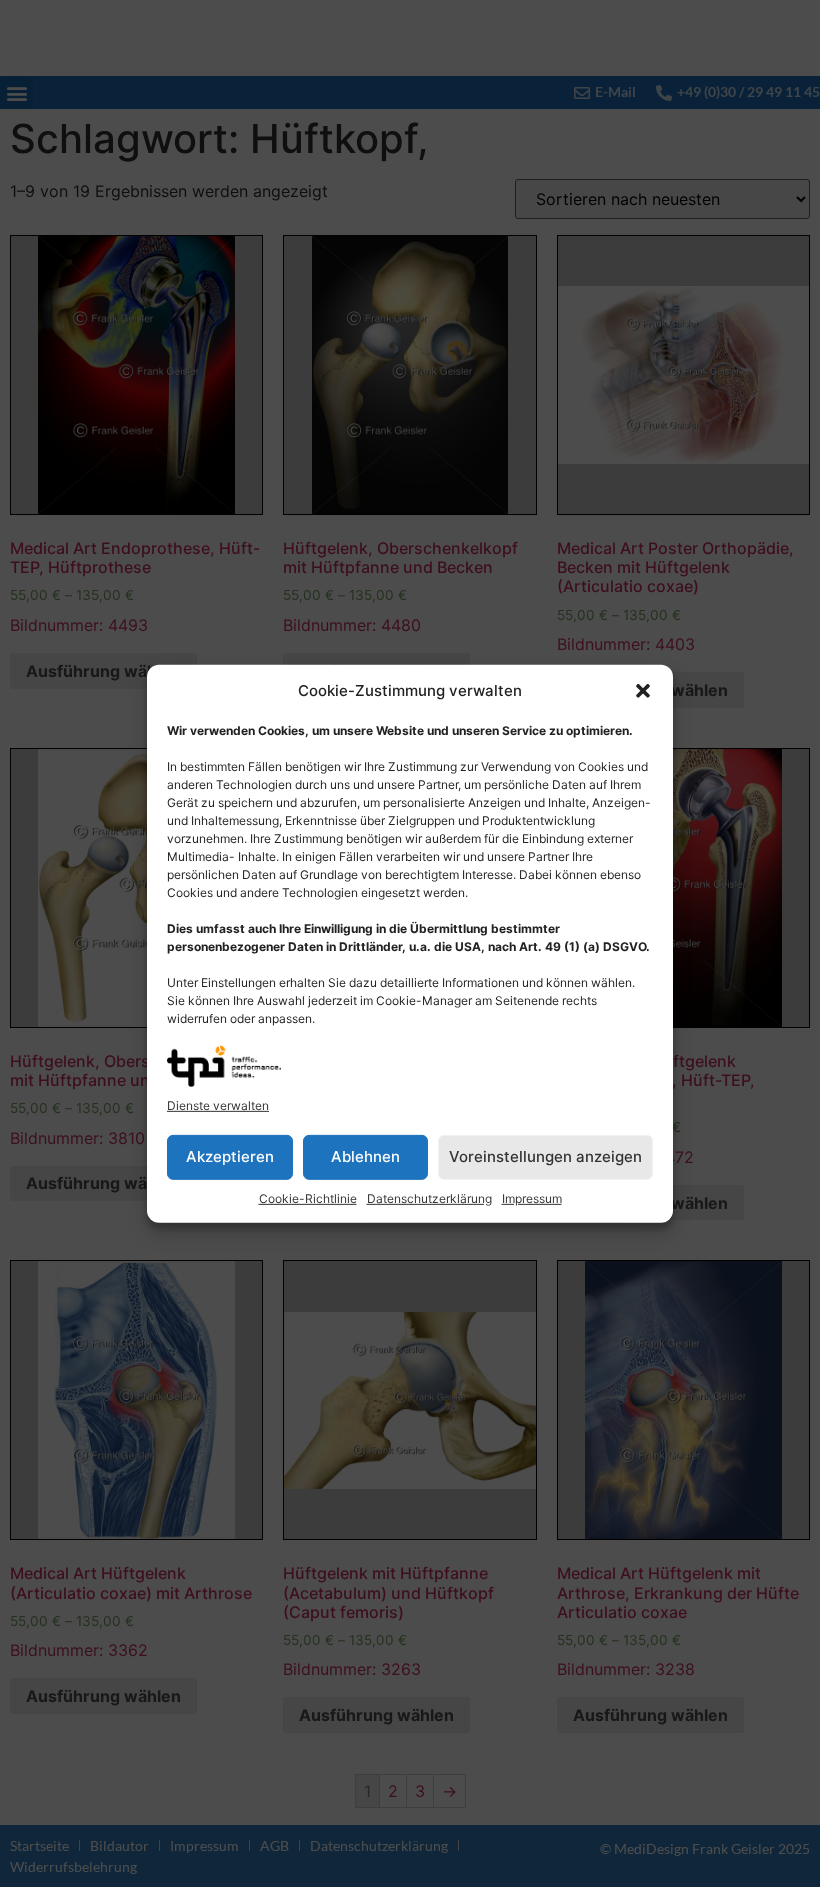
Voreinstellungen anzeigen (545, 1156)
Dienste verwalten (218, 1105)
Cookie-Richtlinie (308, 1198)
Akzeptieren (230, 1156)
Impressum (532, 1198)
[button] (643, 691)
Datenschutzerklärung (429, 1198)
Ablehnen (365, 1156)
